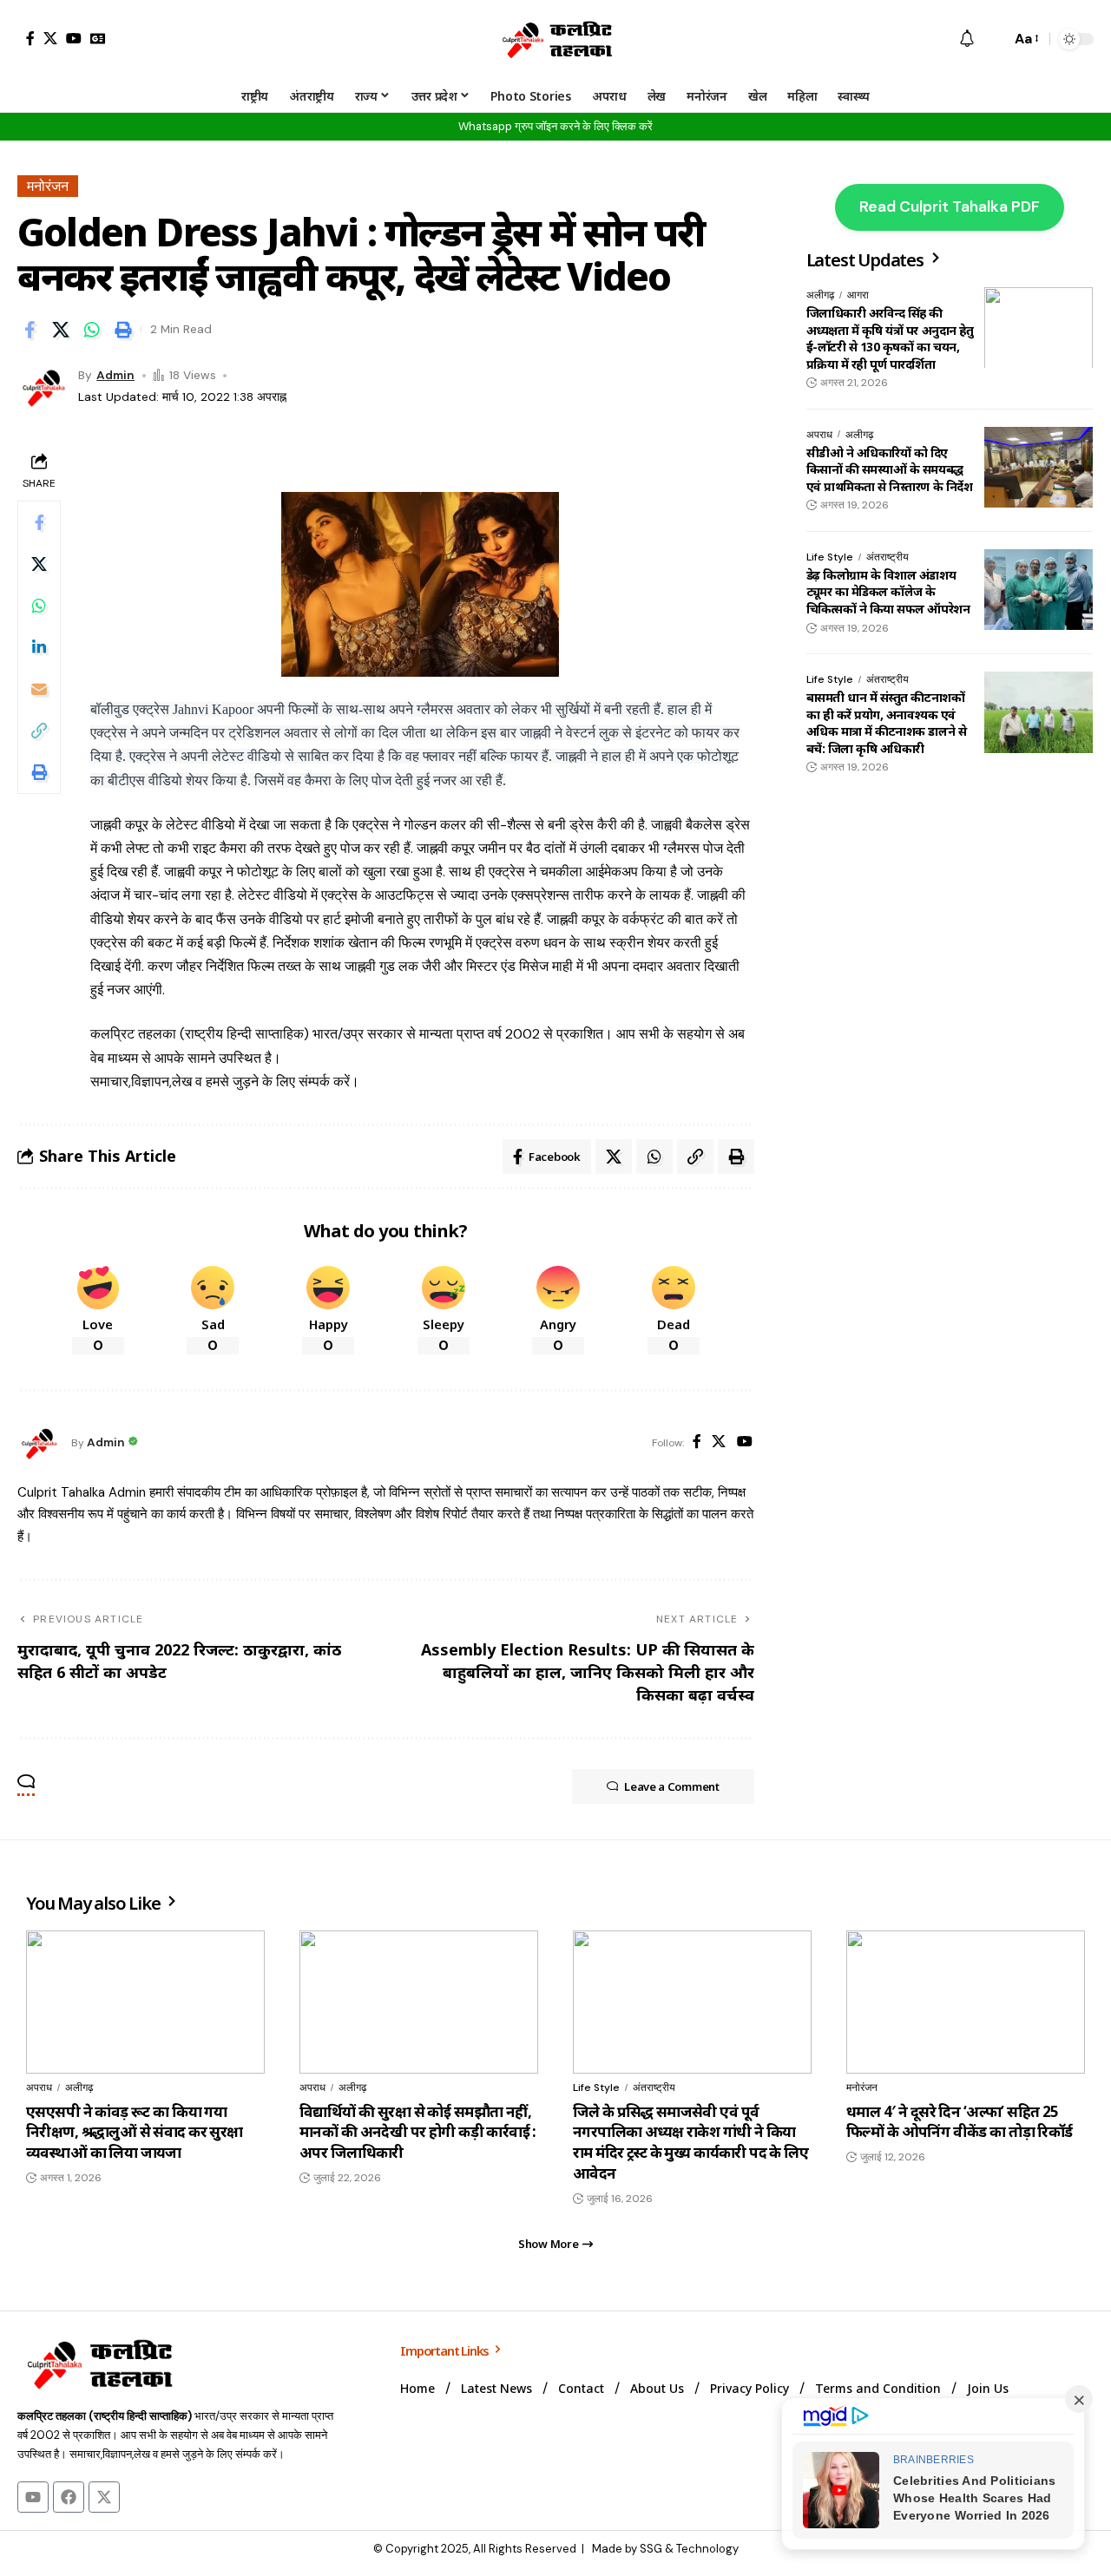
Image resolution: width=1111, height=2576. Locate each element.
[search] (993, 39)
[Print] (123, 330)
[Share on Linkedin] (39, 647)
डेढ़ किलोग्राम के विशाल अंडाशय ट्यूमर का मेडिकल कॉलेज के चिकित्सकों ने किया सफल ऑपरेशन (888, 592)
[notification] (967, 39)
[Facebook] (30, 38)
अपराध (819, 434)
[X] (50, 38)
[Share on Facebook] (30, 330)
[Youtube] (33, 2497)
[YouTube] (74, 38)
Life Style (830, 557)
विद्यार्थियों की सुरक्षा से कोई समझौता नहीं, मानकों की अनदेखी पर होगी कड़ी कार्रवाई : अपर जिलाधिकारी (418, 2132)
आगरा (858, 295)
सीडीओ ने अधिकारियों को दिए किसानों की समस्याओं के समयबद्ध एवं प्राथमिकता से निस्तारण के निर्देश (889, 469)
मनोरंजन (48, 186)
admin (115, 375)
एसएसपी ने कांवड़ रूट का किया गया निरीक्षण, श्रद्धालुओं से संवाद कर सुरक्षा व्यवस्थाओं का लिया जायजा (135, 2132)
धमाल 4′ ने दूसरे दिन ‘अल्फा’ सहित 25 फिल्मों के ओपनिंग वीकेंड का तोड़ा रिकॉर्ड (960, 2122)
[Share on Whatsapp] (92, 330)
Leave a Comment (672, 1786)
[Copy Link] (39, 731)
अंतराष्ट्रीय (887, 557)
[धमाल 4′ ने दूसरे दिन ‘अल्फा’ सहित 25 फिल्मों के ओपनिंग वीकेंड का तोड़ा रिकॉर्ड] (966, 2002)
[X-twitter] (104, 2497)
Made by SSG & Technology (665, 2549)
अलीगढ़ (820, 295)
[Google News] (98, 38)
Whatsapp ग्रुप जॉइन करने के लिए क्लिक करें (555, 126)
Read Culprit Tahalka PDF (950, 206)
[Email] (39, 689)
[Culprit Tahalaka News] (555, 39)
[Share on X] (61, 330)
